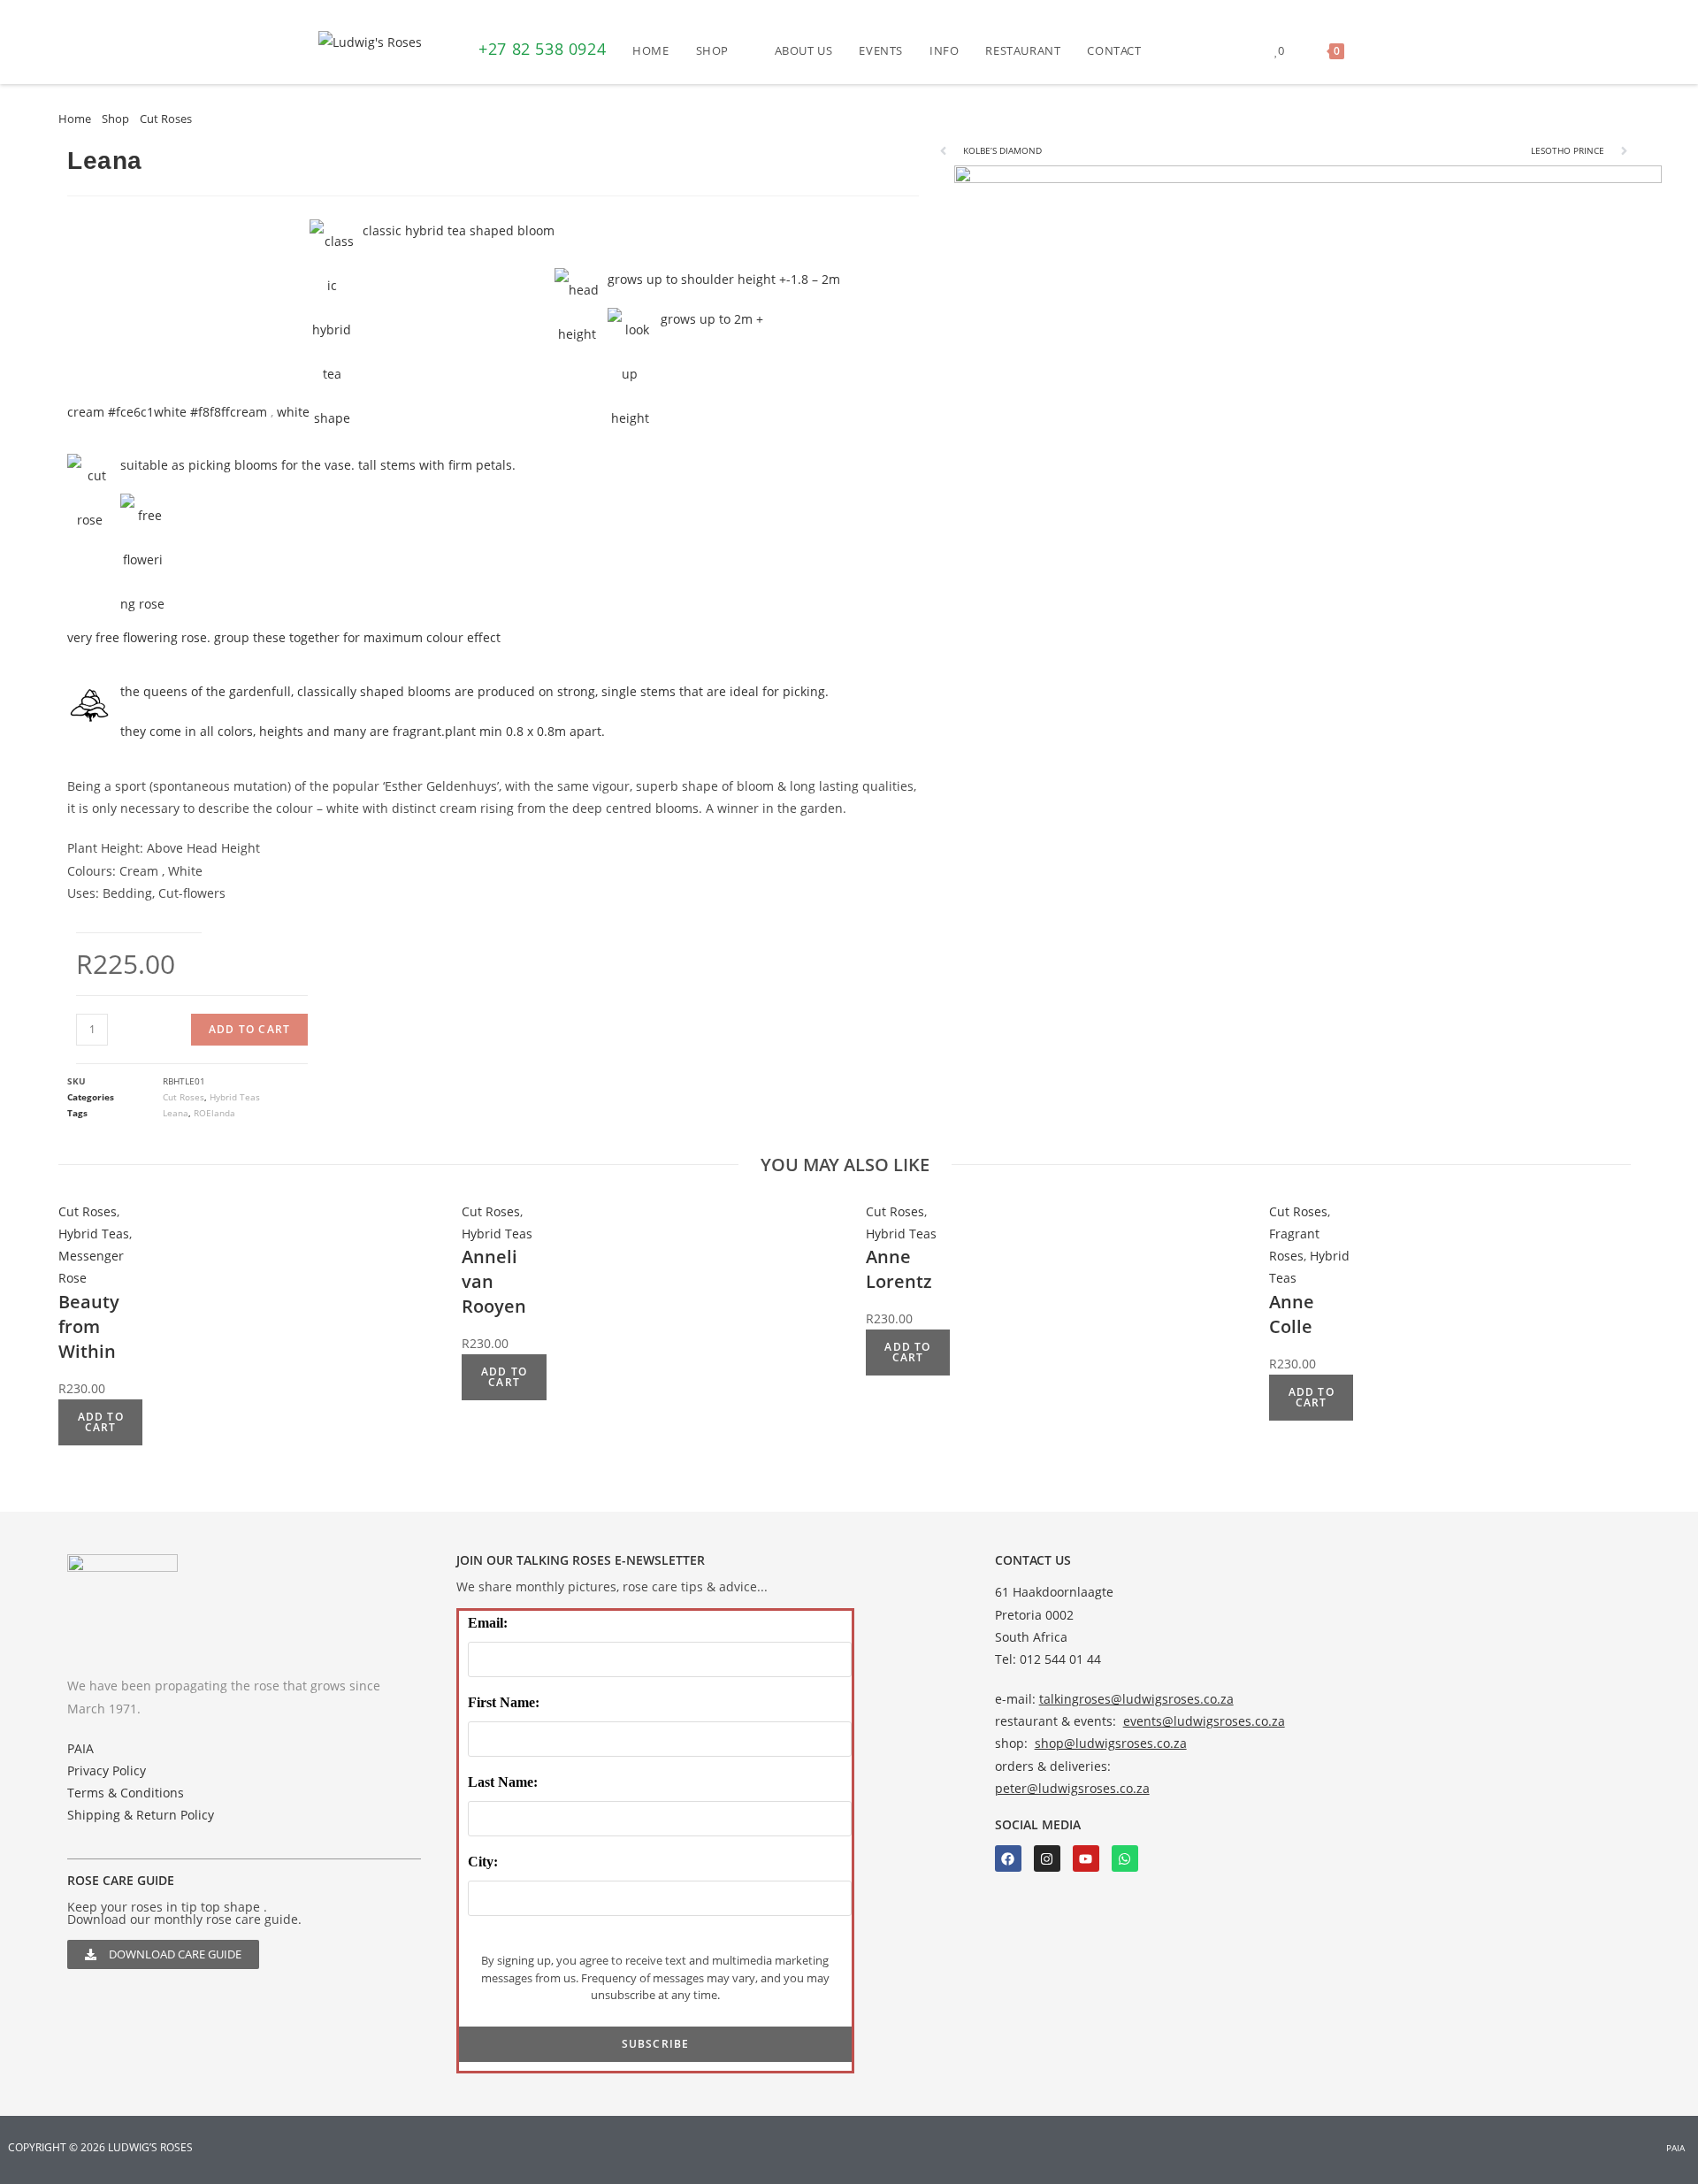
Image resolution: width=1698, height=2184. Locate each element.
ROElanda (214, 1113)
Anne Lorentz (899, 1269)
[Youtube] (1086, 1858)
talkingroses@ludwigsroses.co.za (1136, 1699)
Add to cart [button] (101, 1422)
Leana (176, 1113)
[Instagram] (1047, 1858)
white (293, 412)
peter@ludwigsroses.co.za (1072, 1788)
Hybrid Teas (235, 1097)
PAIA (80, 1748)
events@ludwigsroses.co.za (1204, 1721)
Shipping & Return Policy (141, 1815)
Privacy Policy (107, 1770)
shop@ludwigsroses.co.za (1111, 1743)
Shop (115, 119)
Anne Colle (1292, 1314)
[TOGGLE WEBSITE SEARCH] (1375, 50)
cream (249, 412)
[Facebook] (1008, 1858)
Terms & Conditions (126, 1793)
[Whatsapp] (1125, 1858)
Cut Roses (166, 119)
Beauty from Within (89, 1326)
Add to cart (249, 1029)
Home (75, 119)
